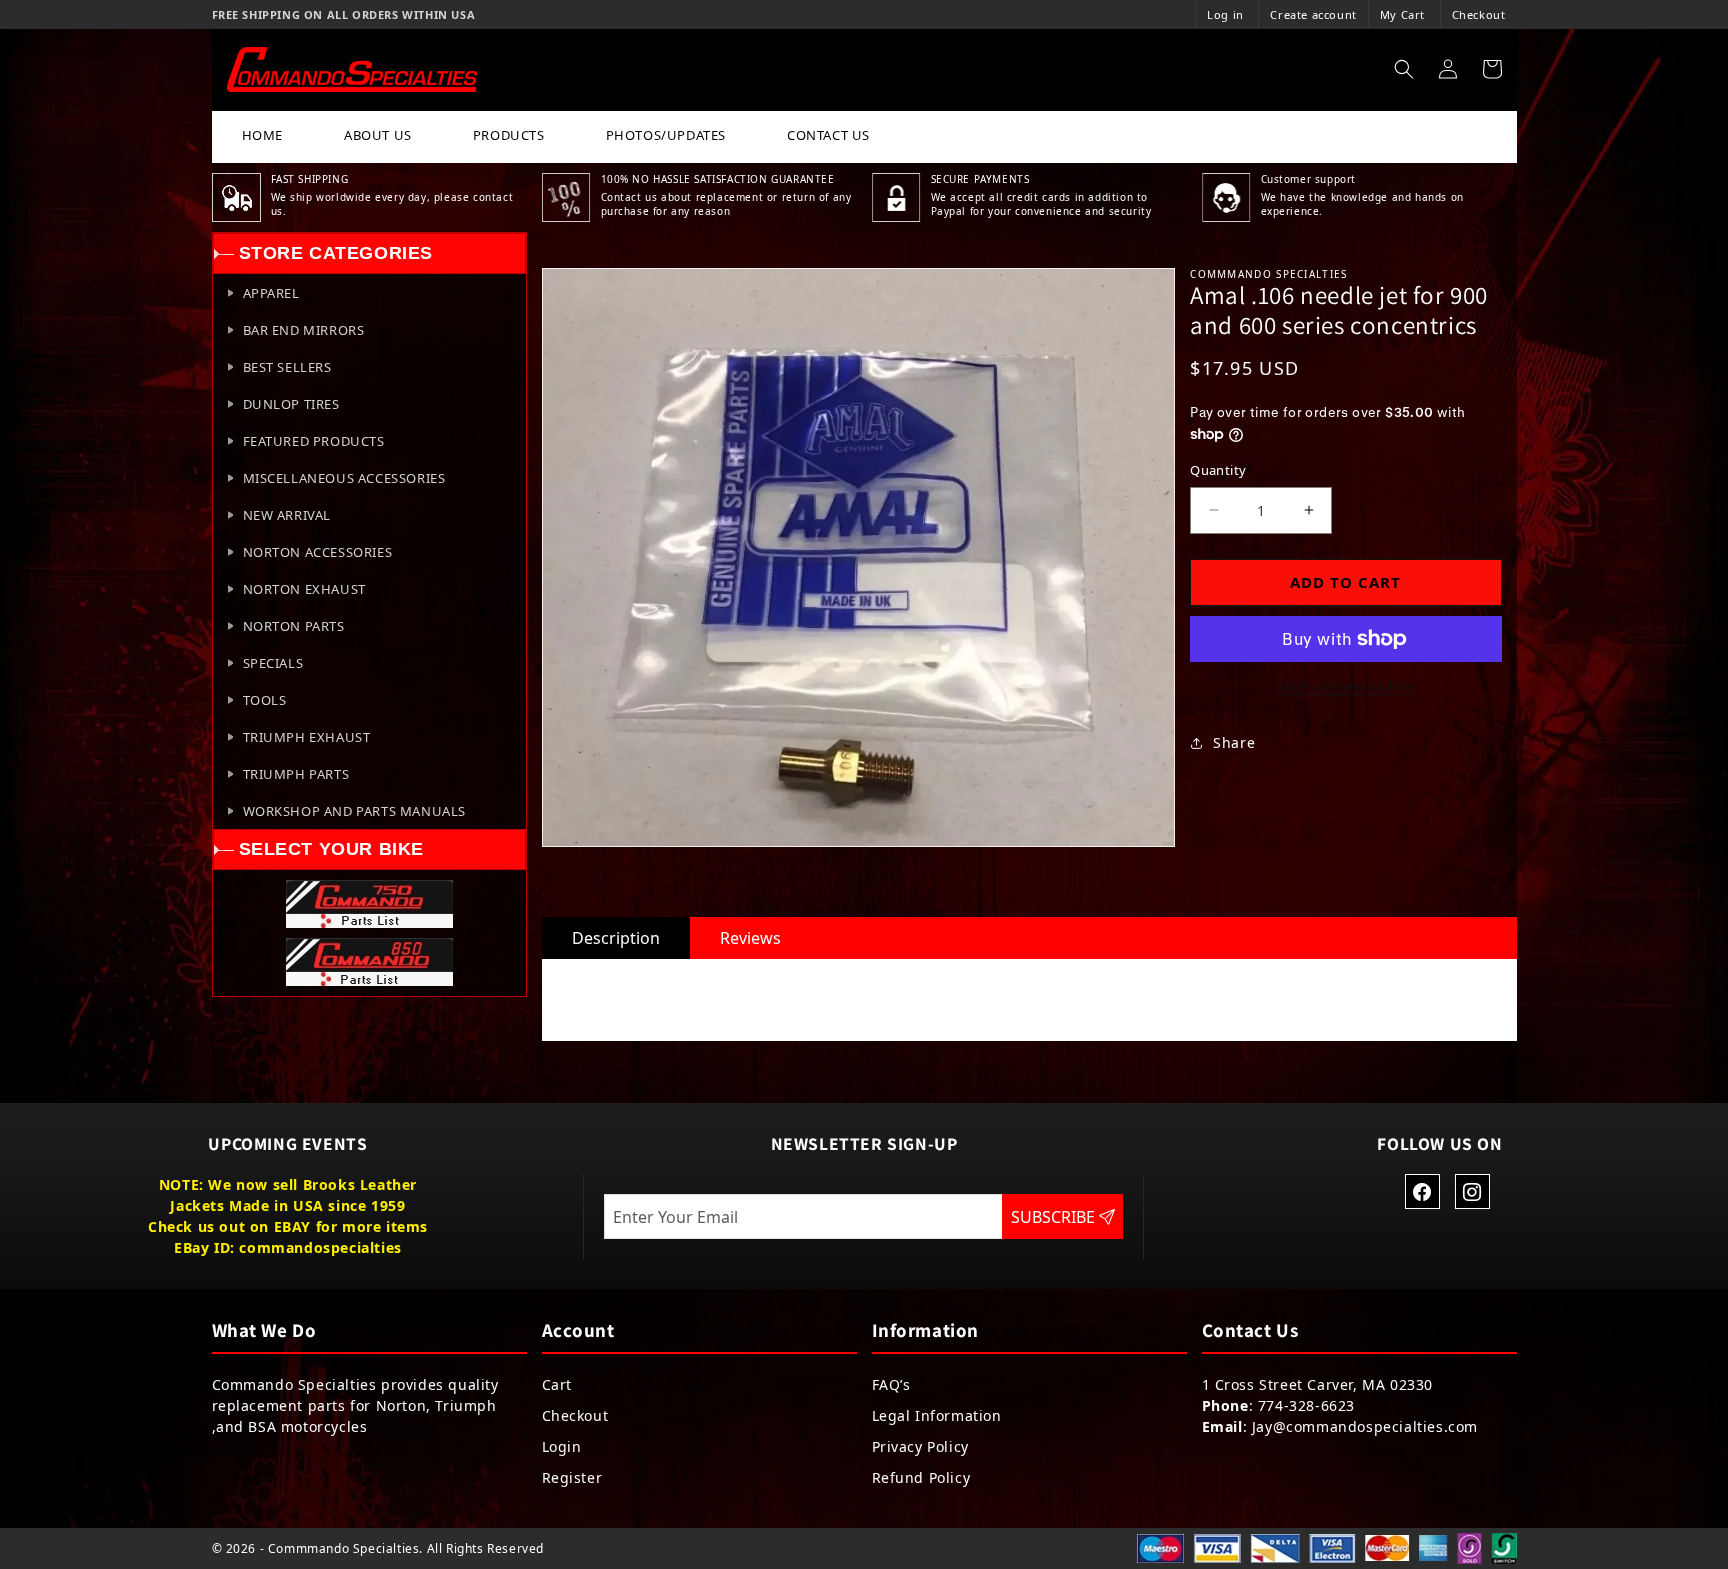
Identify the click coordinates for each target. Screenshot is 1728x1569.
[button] (1404, 69)
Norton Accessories (318, 552)
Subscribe (1055, 1217)
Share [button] (1234, 742)
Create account (1313, 14)
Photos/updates (666, 135)
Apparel (271, 293)
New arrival (287, 515)
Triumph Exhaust (307, 737)
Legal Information (937, 1415)
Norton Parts (294, 626)
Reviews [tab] (750, 938)
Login (562, 1446)
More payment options (1346, 686)
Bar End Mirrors (304, 330)
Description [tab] (616, 938)
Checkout (1479, 14)
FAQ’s (891, 1384)
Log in (1225, 14)
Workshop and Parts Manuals (355, 811)
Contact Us (828, 135)
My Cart (1402, 14)
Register (572, 1477)
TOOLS (265, 700)
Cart (557, 1384)
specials (273, 663)
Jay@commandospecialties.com (1365, 1426)
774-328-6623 (1306, 1405)
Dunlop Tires (291, 404)
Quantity (1218, 470)
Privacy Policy (920, 1446)
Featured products (314, 441)
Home (262, 135)
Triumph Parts (296, 774)
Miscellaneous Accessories (344, 478)
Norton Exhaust (304, 589)
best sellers (287, 367)
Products (509, 135)
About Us (378, 135)
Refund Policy (921, 1477)
